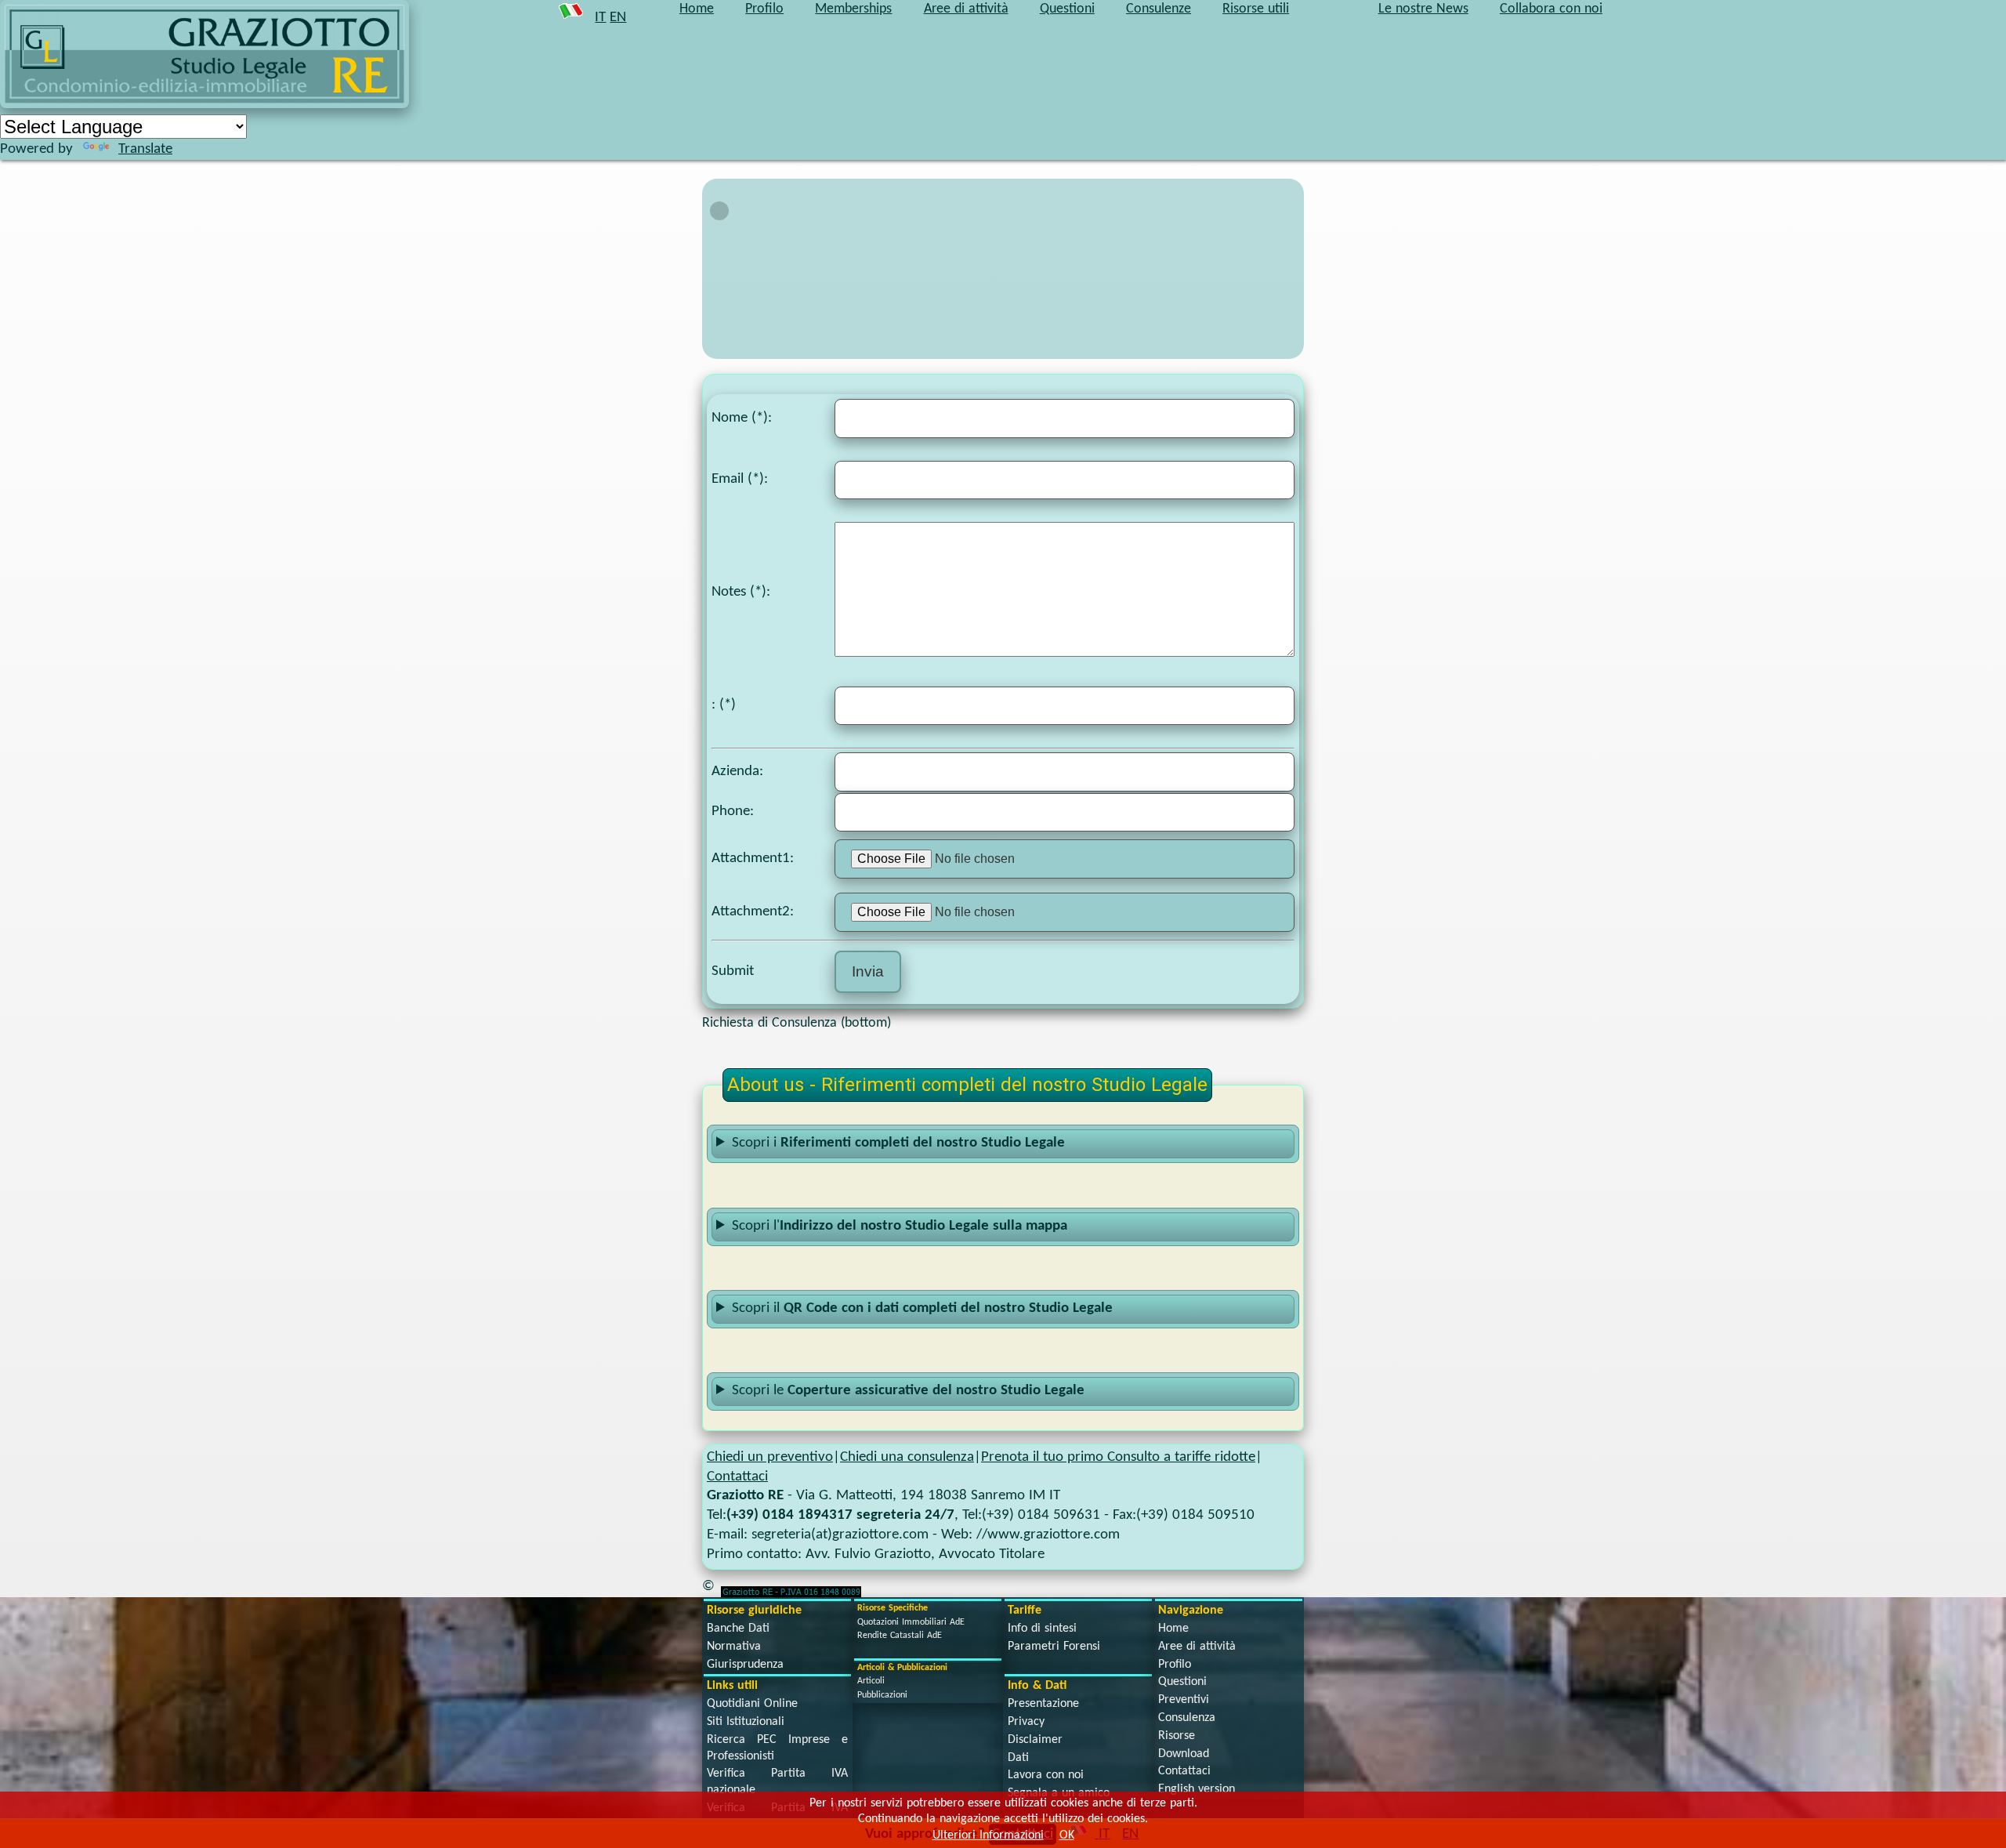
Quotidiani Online (752, 1704)
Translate (145, 149)
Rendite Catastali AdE (900, 1636)
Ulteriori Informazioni (988, 1835)
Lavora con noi (1046, 1775)
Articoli (871, 1681)
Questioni (1182, 1682)
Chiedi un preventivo (770, 1457)
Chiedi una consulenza (907, 1457)
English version (1197, 1789)
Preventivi (1184, 1700)
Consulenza (1187, 1718)
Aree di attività (1197, 1647)
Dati (1018, 1758)
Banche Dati (738, 1629)
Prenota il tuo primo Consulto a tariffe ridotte (1118, 1457)
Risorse (1177, 1736)
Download (1184, 1754)
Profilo (1175, 1665)
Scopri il (922, 1308)
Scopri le (908, 1391)
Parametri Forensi (1054, 1647)
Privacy (1026, 1722)
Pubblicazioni (882, 1695)
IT (600, 18)
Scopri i (898, 1143)
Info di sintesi (1042, 1629)
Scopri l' (900, 1226)
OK (1067, 1835)
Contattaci (737, 1477)
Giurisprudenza (745, 1665)
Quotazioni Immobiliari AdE (911, 1622)
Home (1173, 1629)
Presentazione (1043, 1704)
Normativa (734, 1647)
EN (618, 18)
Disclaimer (1035, 1740)
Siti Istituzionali (746, 1722)
